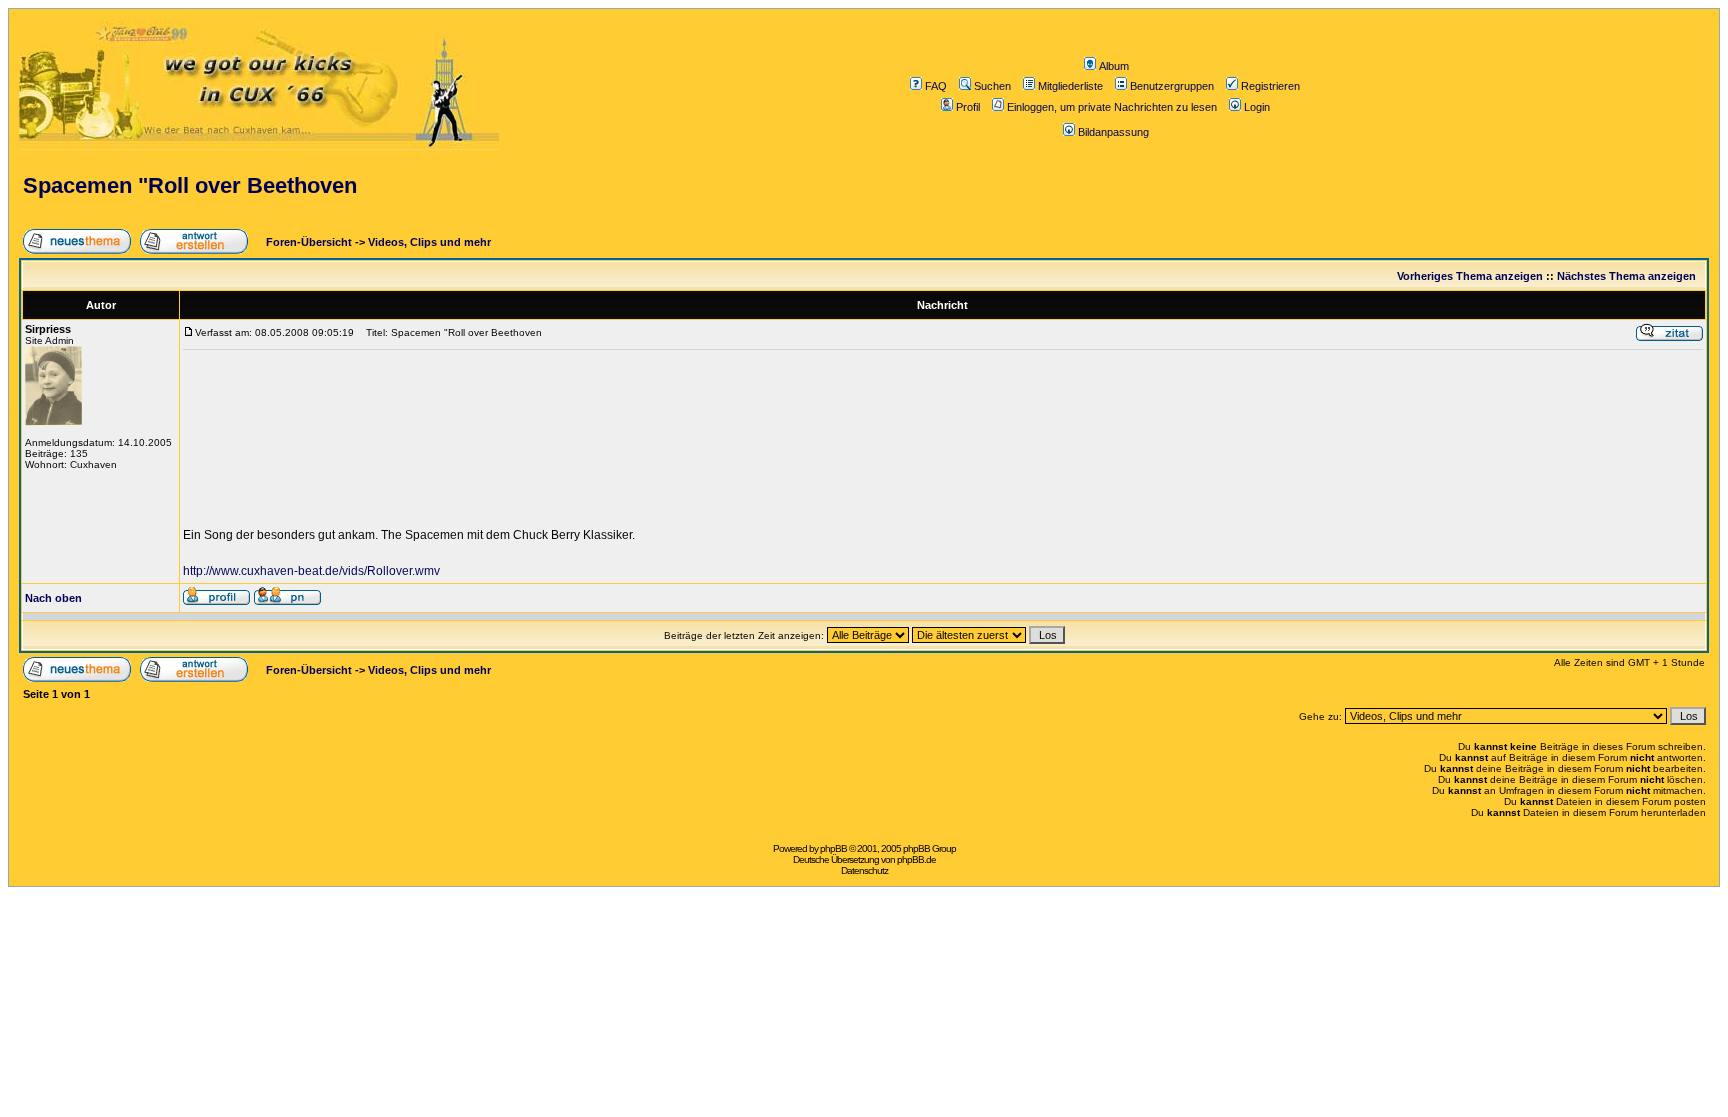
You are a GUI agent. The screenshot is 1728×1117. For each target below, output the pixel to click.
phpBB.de (916, 859)
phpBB (833, 848)
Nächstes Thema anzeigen (1626, 276)
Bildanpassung (1113, 132)
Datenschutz (864, 870)
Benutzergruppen (1172, 86)
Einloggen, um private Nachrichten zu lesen (1112, 107)
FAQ (936, 86)
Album (1114, 66)
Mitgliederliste (1070, 86)
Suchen (992, 86)
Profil (968, 107)
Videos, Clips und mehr (429, 242)
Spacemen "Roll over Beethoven (190, 185)
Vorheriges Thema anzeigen (1470, 276)
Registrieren (1270, 86)
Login (1257, 107)
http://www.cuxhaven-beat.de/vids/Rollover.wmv (311, 571)
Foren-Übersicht (307, 242)
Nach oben (53, 598)
